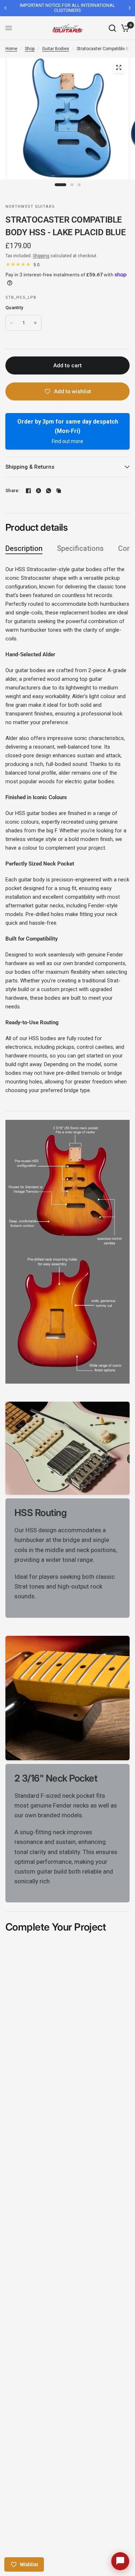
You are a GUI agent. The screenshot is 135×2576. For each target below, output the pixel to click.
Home (11, 49)
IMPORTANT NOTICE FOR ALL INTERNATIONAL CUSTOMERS (67, 8)
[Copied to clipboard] (59, 491)
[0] (124, 28)
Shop (30, 49)
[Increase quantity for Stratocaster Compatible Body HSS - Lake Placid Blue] (35, 323)
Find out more (67, 441)
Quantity (14, 308)
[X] (39, 491)
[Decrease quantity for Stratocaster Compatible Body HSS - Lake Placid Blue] (12, 323)
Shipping (41, 256)
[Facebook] (28, 491)
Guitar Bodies (56, 49)
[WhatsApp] (49, 491)
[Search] (112, 28)
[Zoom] (118, 67)
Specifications (80, 548)
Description (24, 548)
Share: (13, 490)
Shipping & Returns (30, 467)
